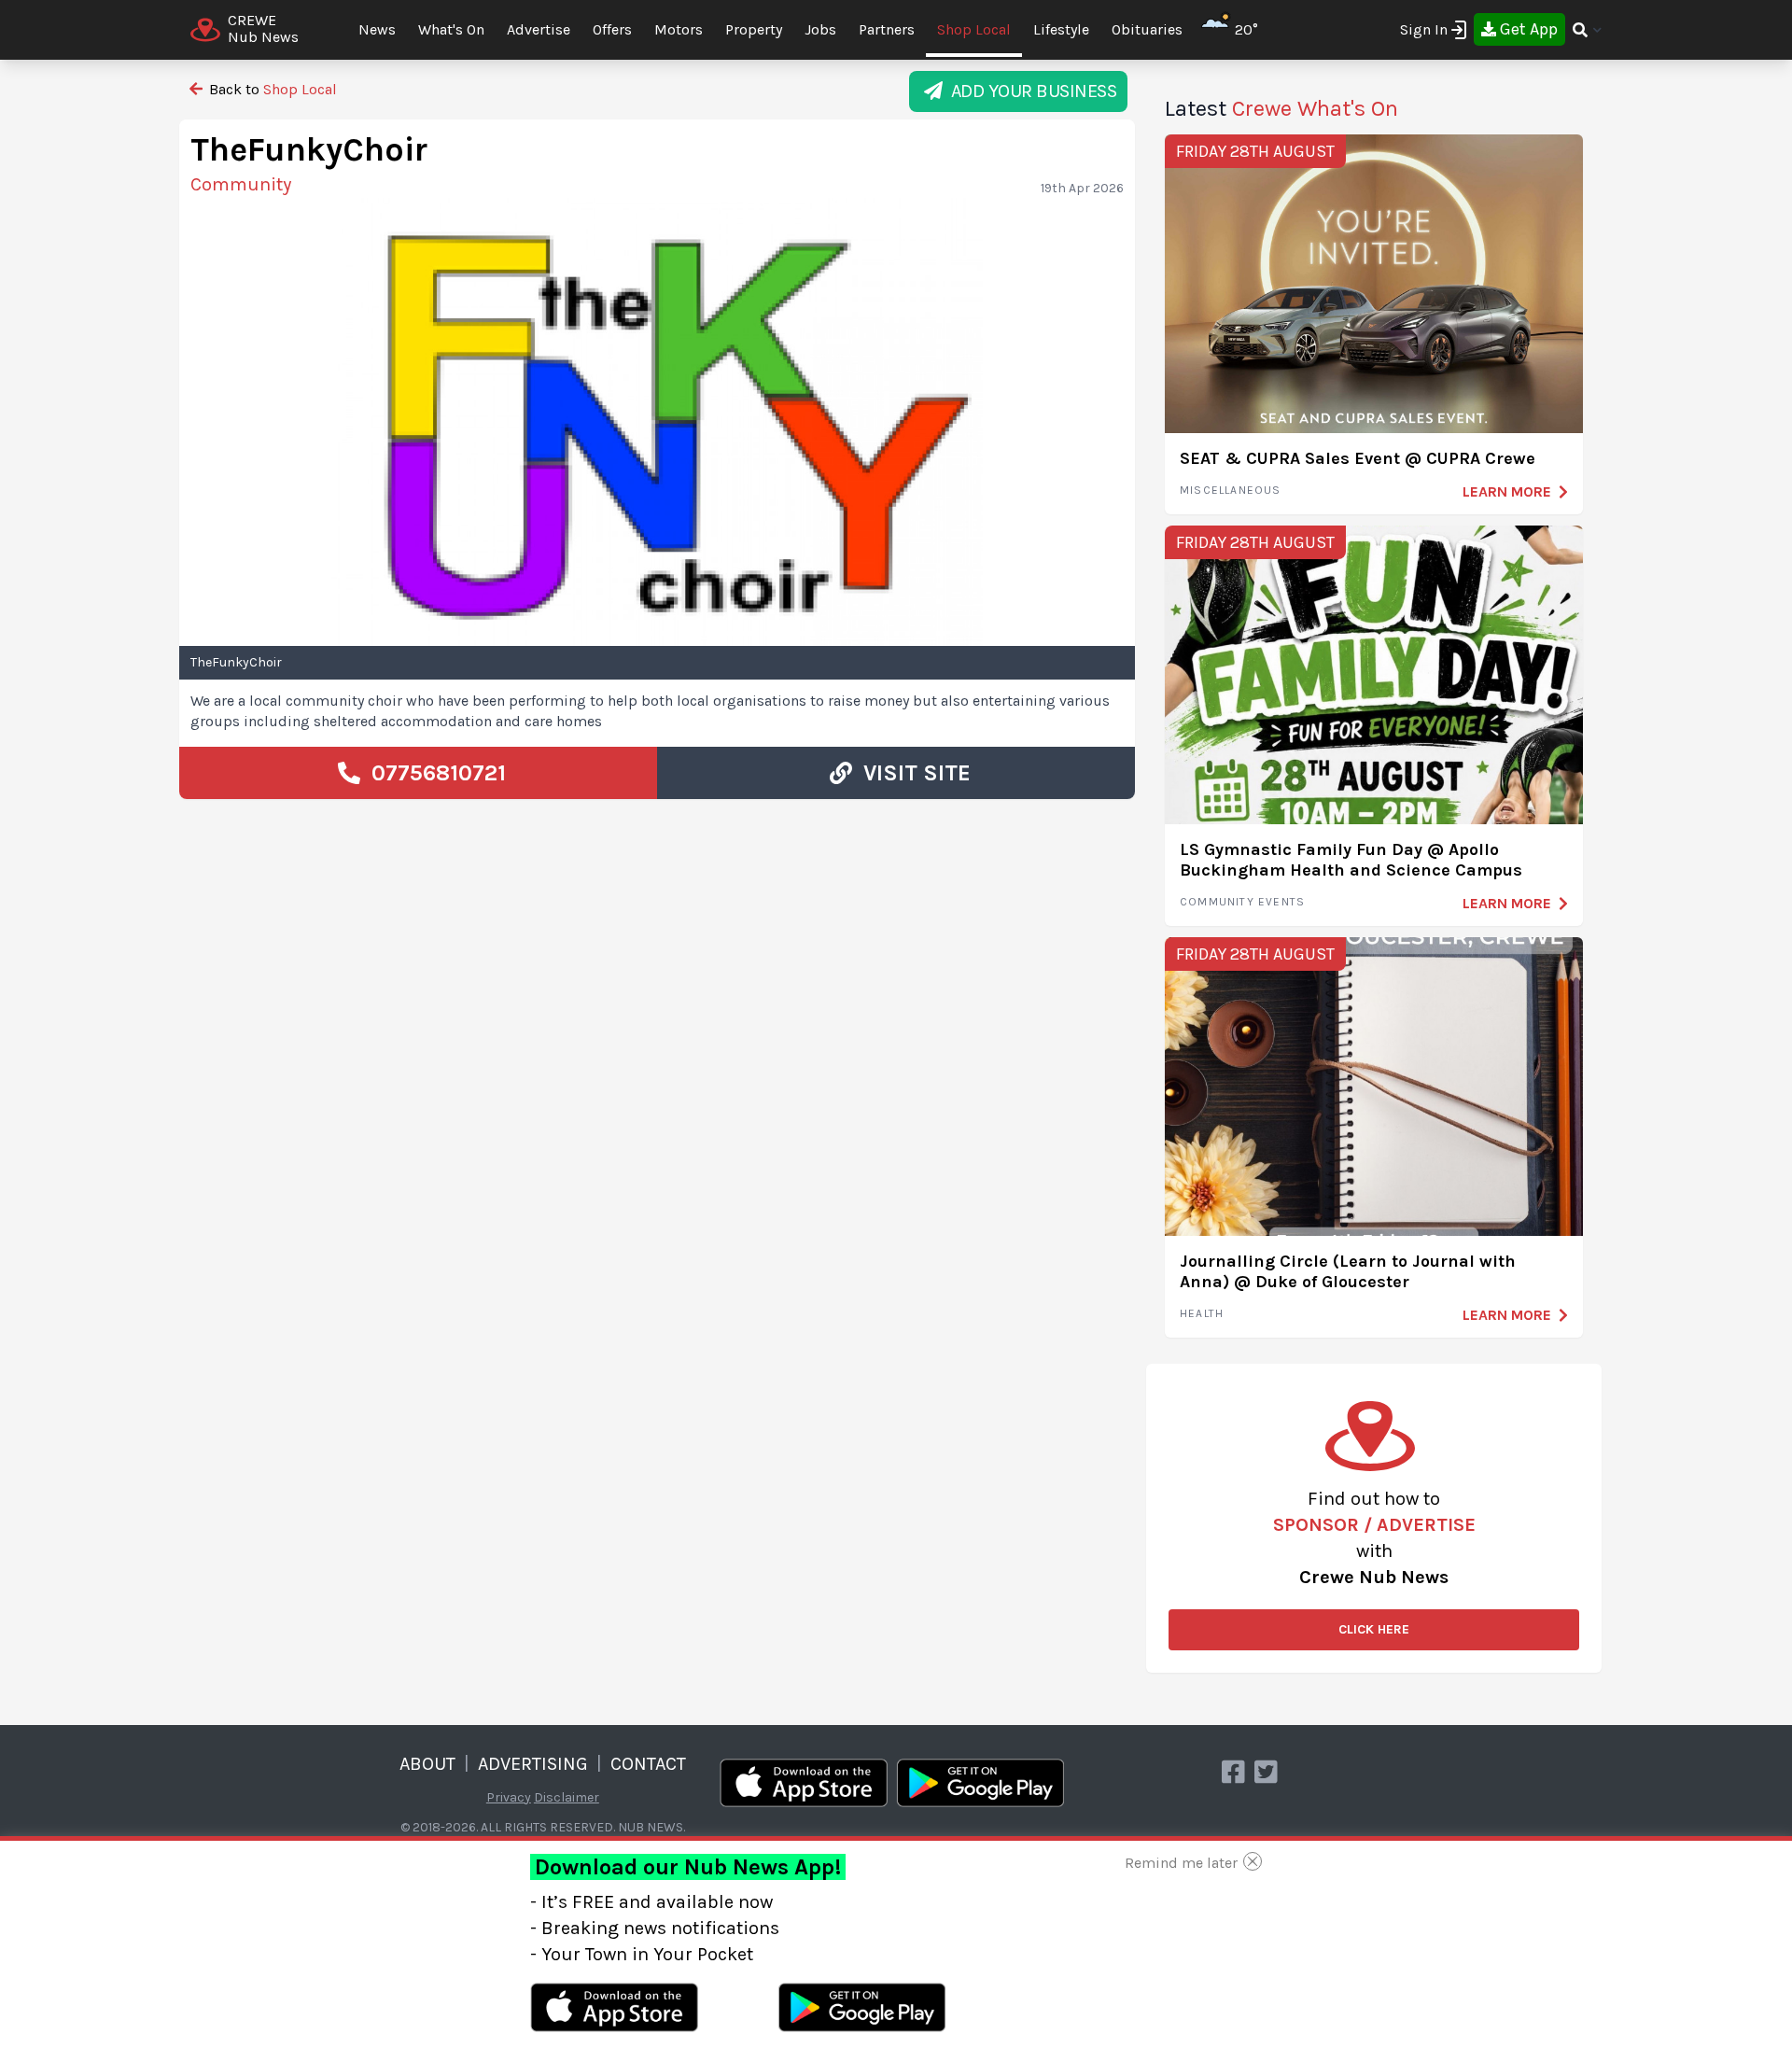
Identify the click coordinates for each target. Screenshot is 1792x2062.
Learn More (1507, 491)
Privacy (509, 1797)
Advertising (533, 1764)
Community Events (1242, 902)
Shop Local (974, 29)
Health (1202, 1313)
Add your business (1030, 91)
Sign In (1424, 29)
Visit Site (911, 773)
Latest (1281, 108)
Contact (648, 1764)
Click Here (1374, 1629)
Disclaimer (567, 1797)
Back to (271, 89)
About (427, 1764)
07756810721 (433, 773)
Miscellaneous (1231, 490)
